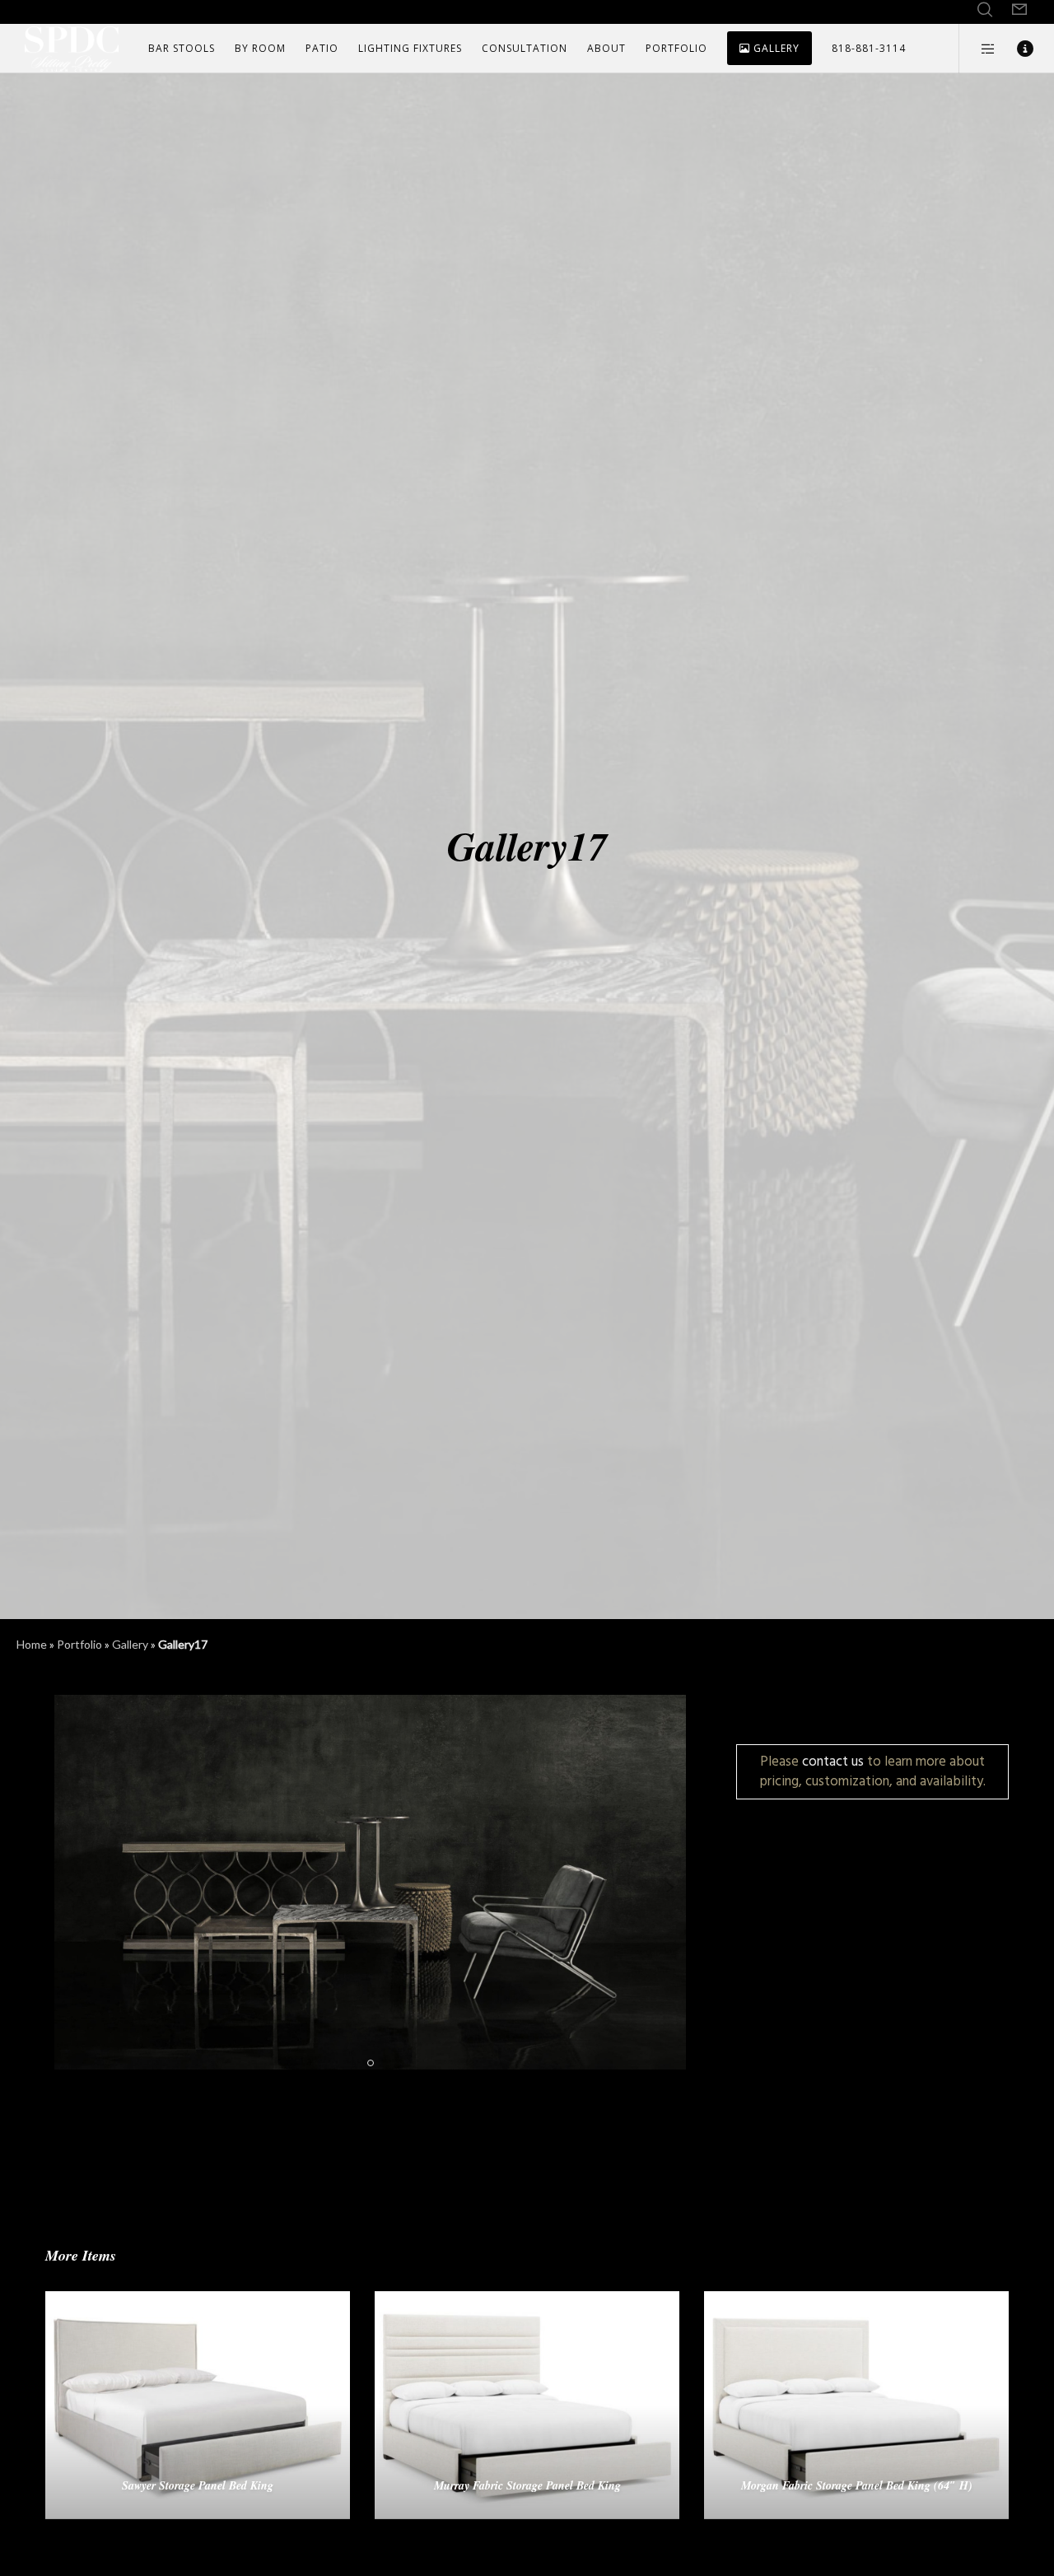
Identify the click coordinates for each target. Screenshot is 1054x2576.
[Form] (1019, 10)
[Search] (985, 10)
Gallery (130, 1644)
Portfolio (79, 1644)
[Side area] (978, 49)
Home (32, 1644)
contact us (833, 1761)
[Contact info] (1015, 49)
